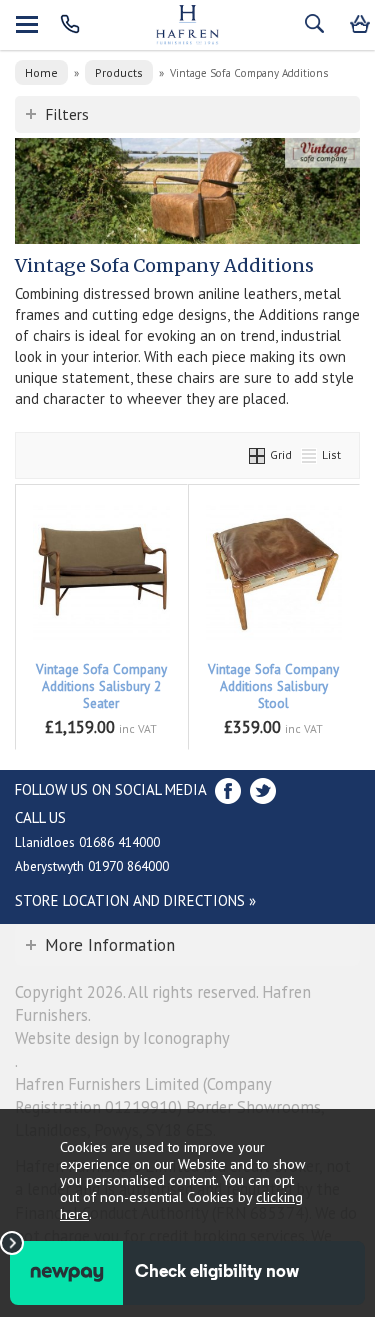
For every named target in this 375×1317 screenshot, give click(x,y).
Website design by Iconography (122, 1038)
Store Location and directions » (135, 900)
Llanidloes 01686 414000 (87, 842)
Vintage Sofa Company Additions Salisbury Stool (273, 686)
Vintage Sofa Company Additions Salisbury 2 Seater (101, 686)
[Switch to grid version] (258, 454)
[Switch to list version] (310, 454)
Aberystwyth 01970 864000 (92, 866)
